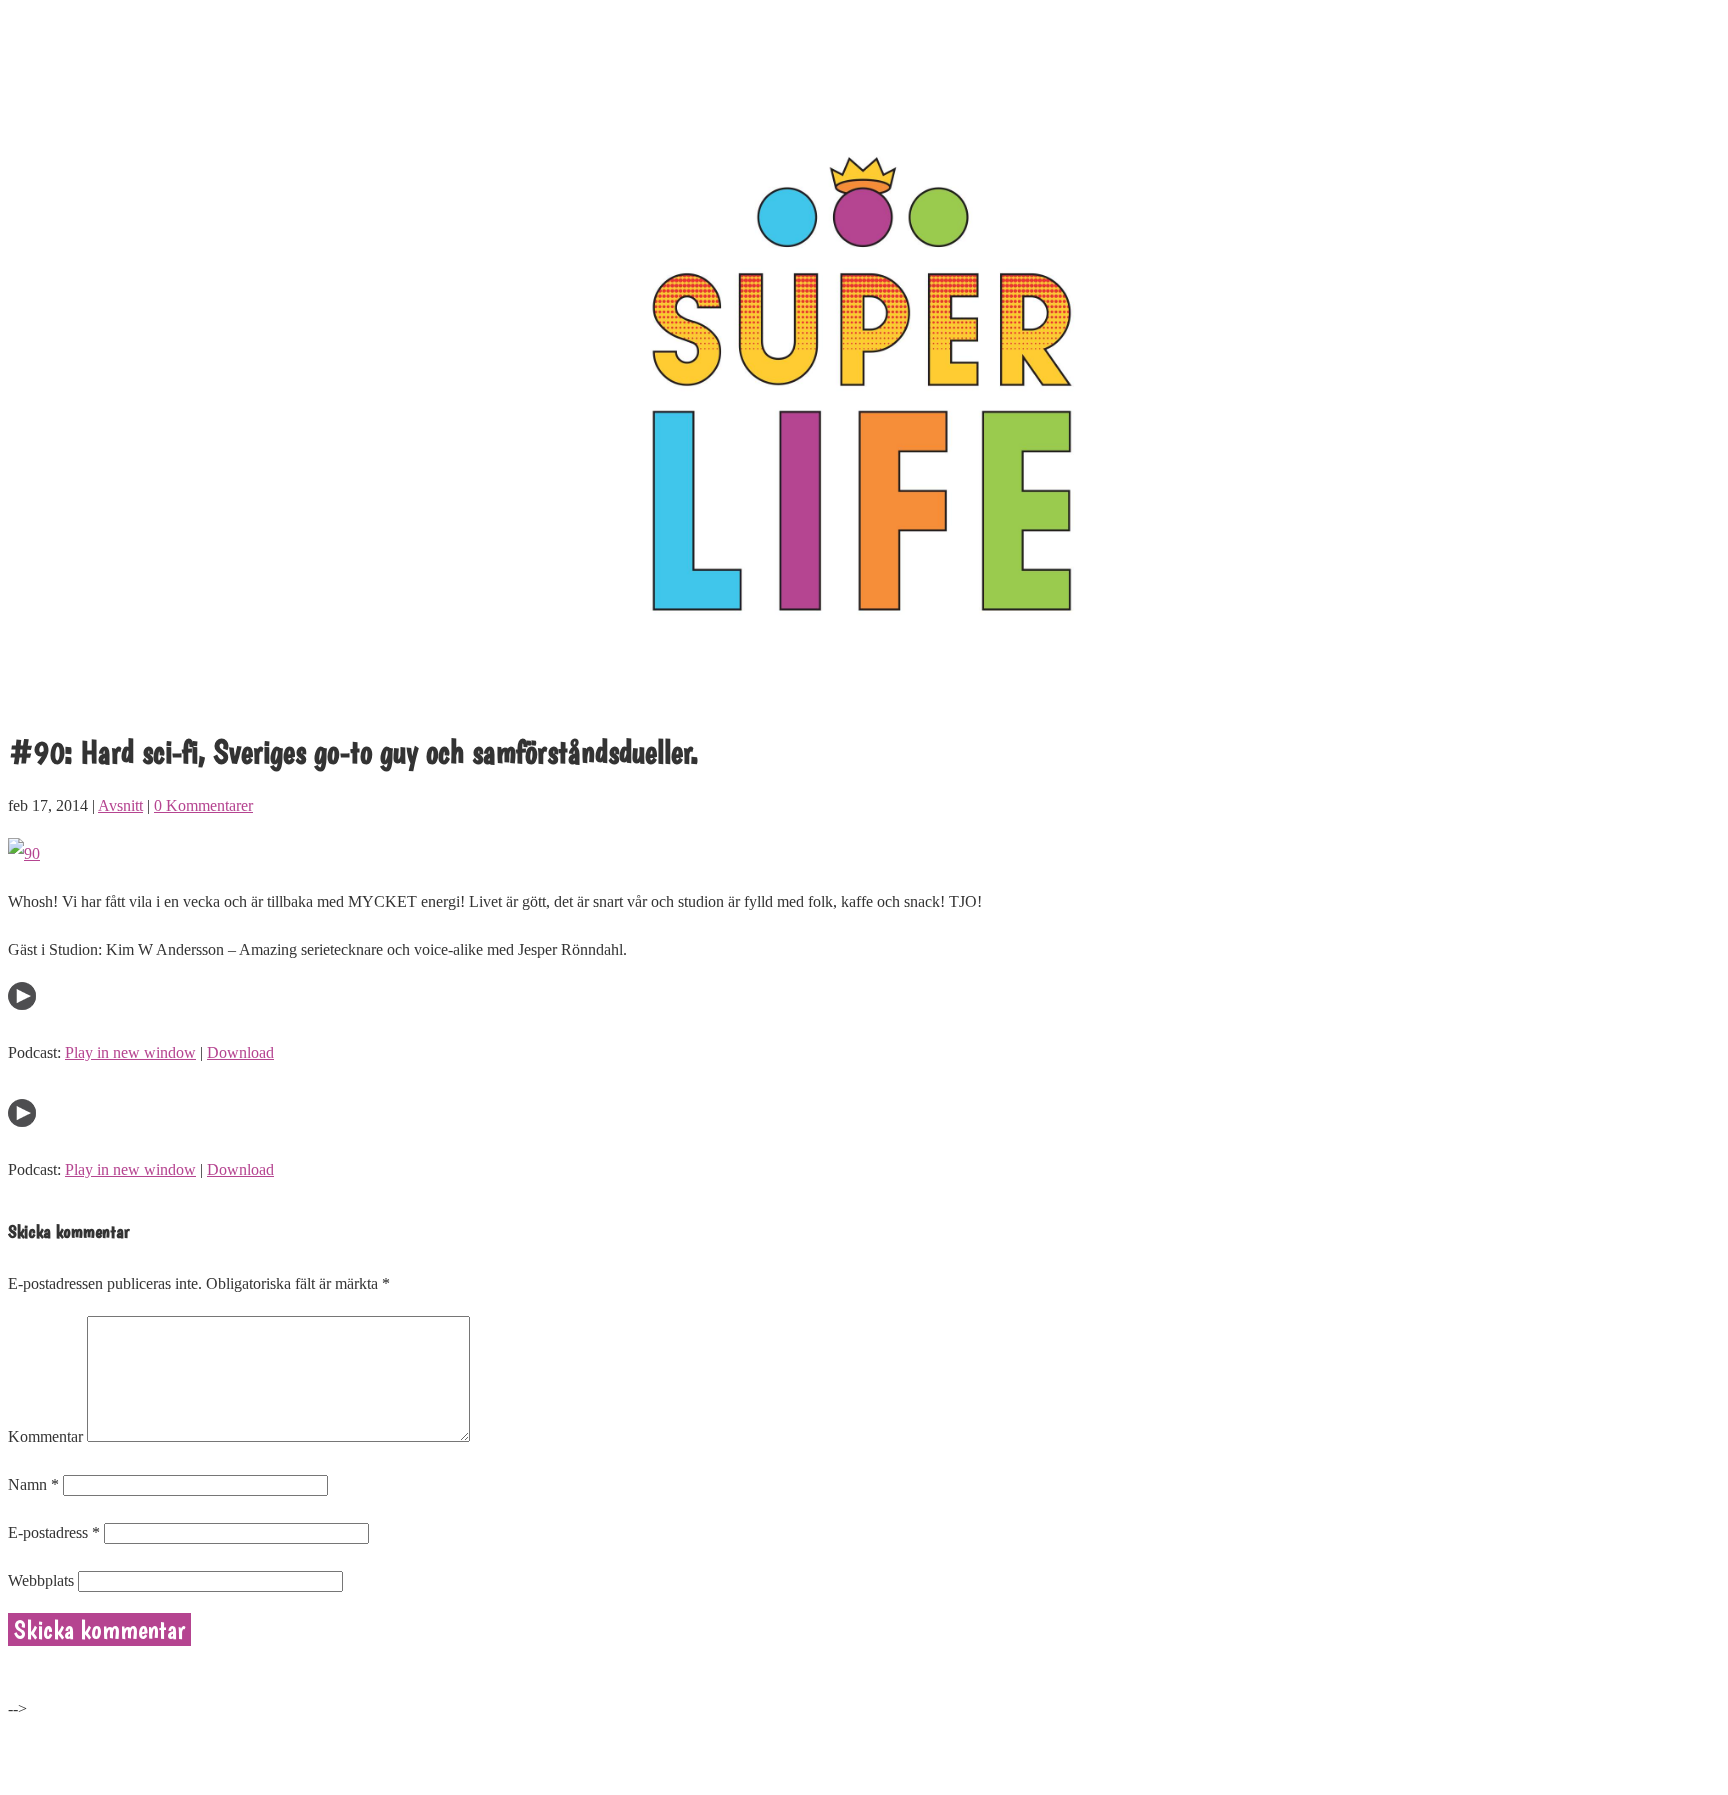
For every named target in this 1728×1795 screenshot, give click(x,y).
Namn (33, 1484)
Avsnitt (120, 805)
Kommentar (45, 1436)
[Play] (22, 1004)
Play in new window (130, 1052)
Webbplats (41, 1580)
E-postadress (54, 1532)
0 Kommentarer (203, 805)
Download (240, 1052)
